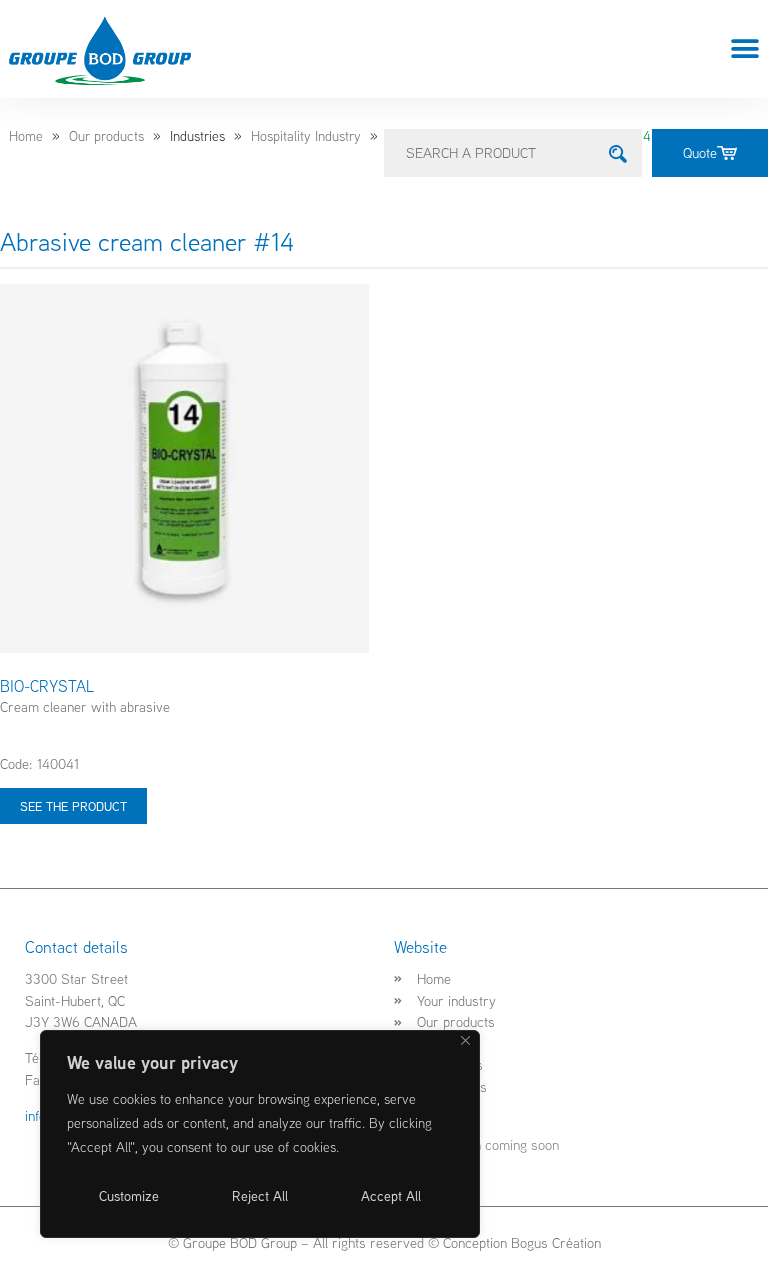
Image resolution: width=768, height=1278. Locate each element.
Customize (129, 1196)
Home (26, 136)
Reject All (260, 1196)
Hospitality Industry (306, 136)
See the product (73, 806)
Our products (106, 136)
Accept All (391, 1196)
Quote (700, 152)
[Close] (465, 1040)
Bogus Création (556, 1242)
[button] (745, 49)
